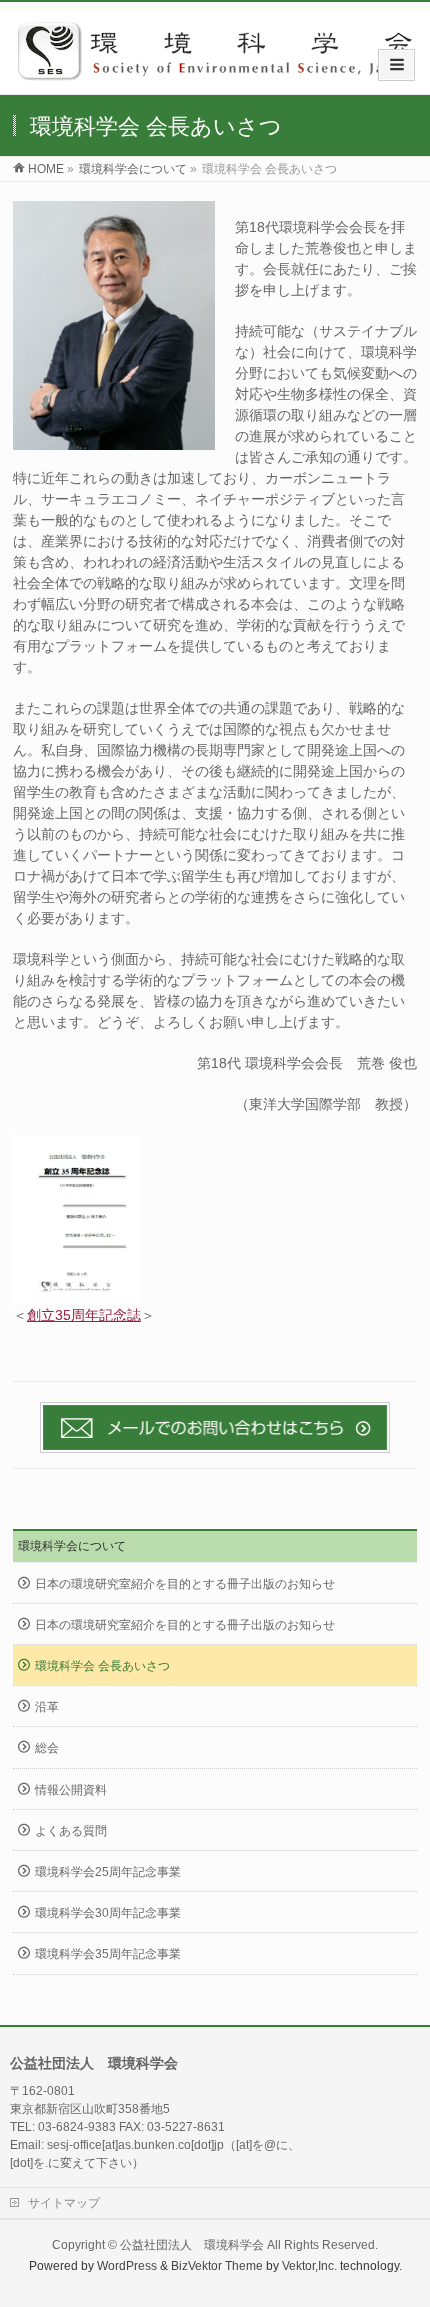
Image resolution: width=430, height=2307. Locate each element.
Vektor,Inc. (309, 2266)
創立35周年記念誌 (84, 1315)
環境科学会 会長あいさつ (102, 1666)
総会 (47, 1748)
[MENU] (396, 65)
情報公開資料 (71, 1790)
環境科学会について (72, 1546)
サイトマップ (64, 2203)
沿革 (47, 1707)
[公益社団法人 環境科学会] (222, 73)
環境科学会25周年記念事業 (108, 1872)
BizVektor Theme (217, 2266)
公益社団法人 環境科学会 (192, 2245)
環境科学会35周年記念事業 (108, 1954)
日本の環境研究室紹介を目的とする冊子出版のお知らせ (185, 1584)
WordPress (127, 2266)
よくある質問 (71, 1831)
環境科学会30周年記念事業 (108, 1913)
